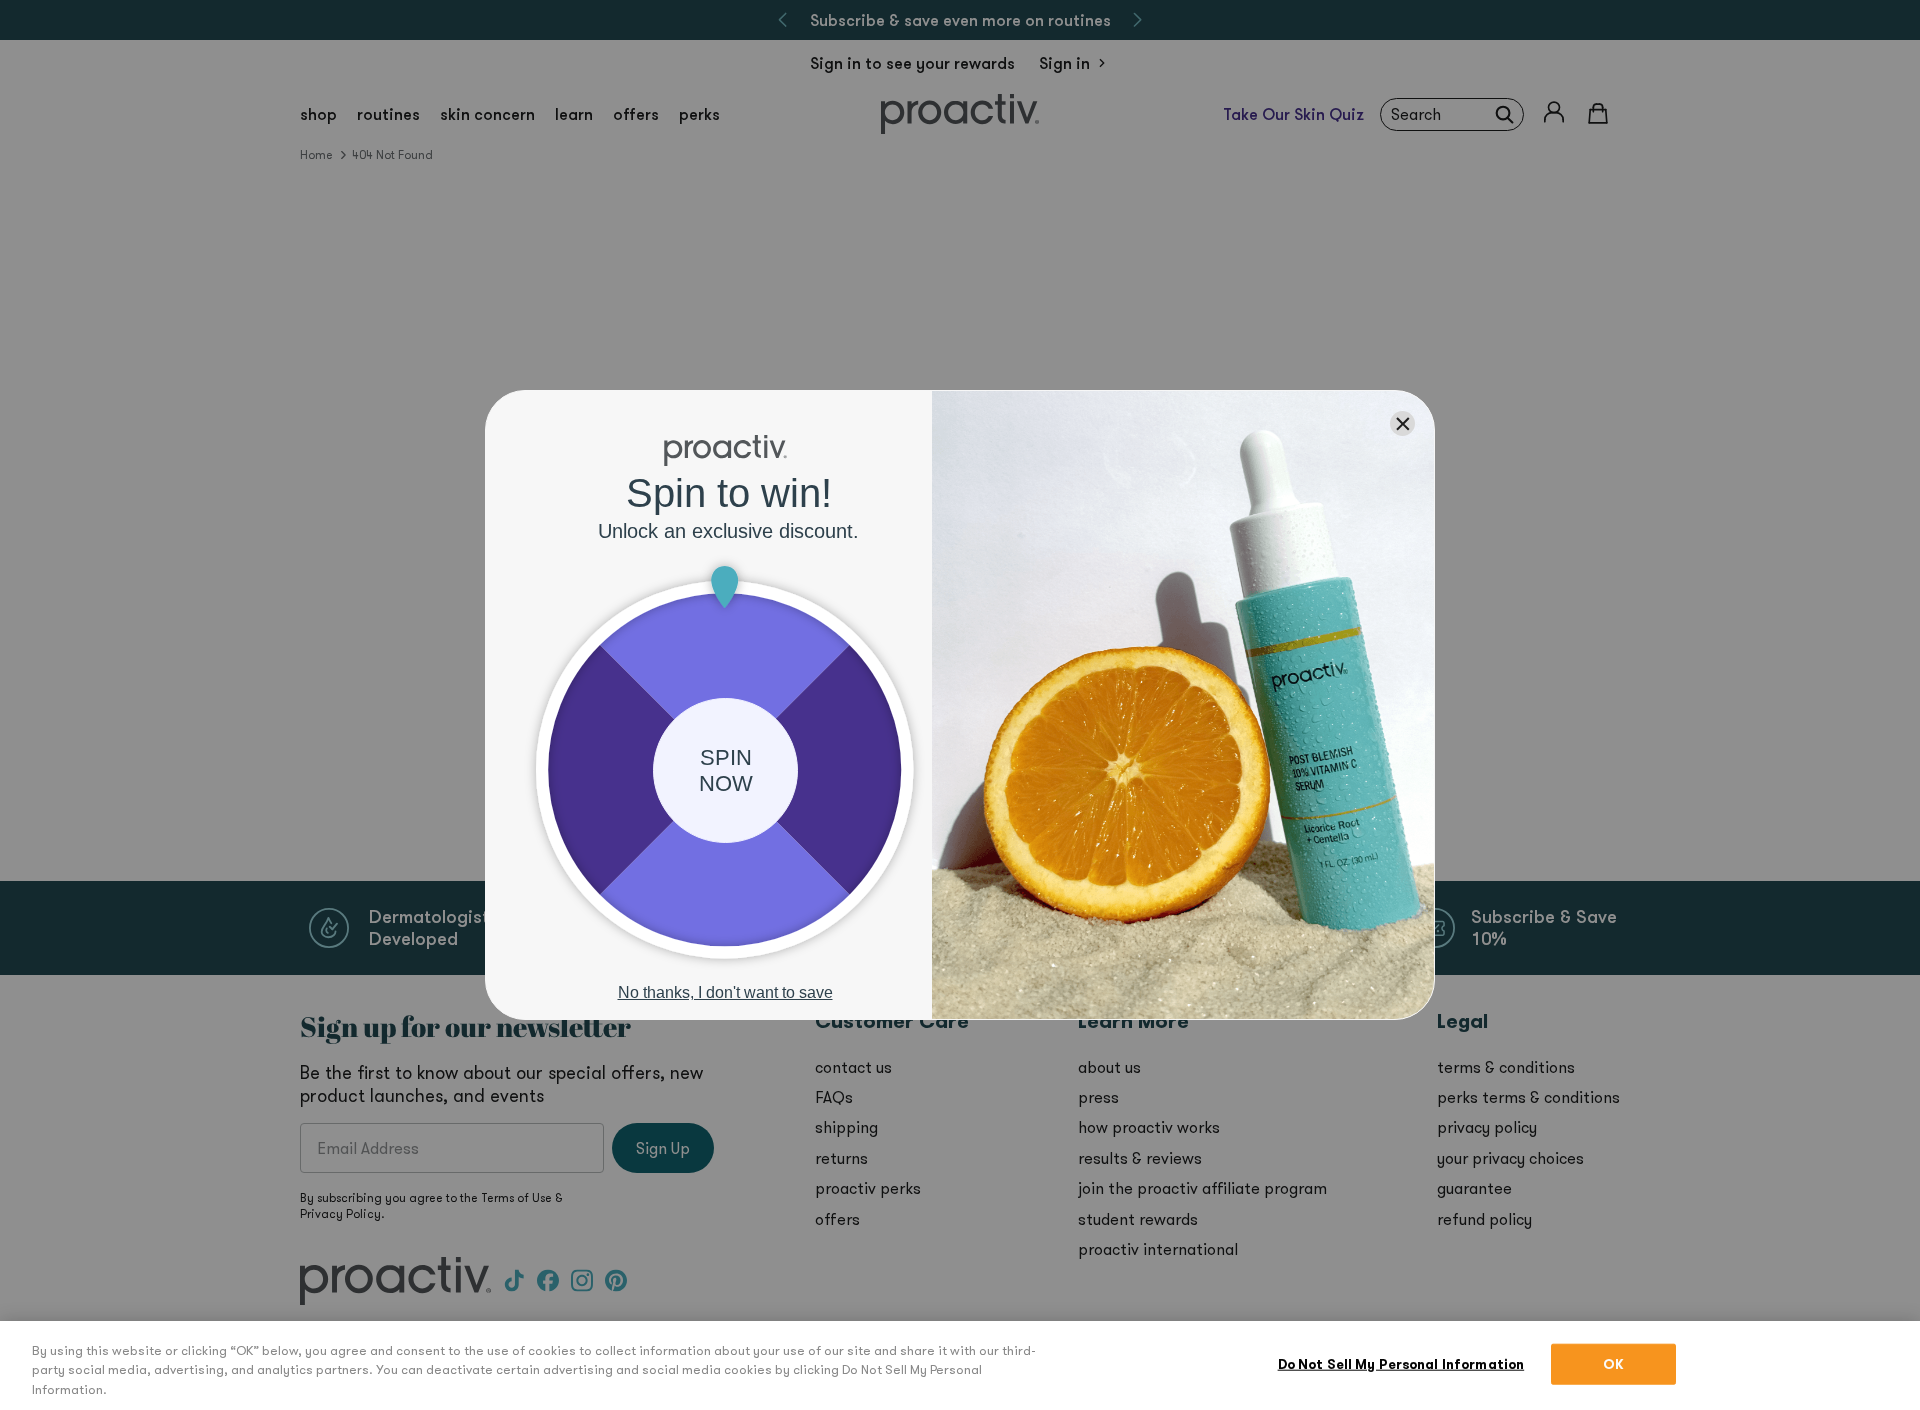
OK (1613, 1363)
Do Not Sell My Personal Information (1401, 1363)
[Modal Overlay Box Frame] (960, 705)
